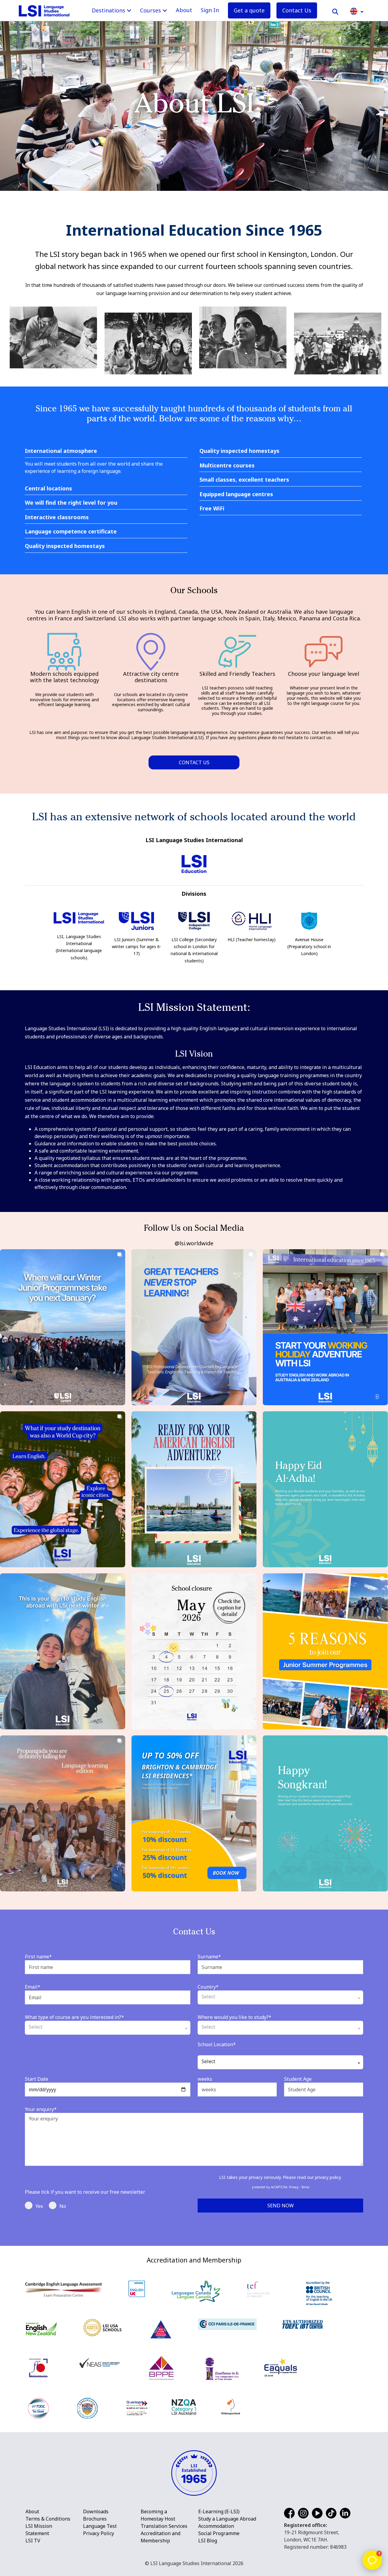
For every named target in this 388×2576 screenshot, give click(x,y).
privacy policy (328, 2177)
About (184, 10)
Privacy (294, 2187)
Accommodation (216, 2526)
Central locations (48, 489)
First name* (38, 1957)
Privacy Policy (99, 2533)
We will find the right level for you (71, 503)
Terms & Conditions (48, 2519)
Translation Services (164, 2526)
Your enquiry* (41, 2109)
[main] (194, 1123)
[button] (357, 11)
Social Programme (219, 2533)
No (63, 2206)
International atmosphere (61, 451)
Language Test (100, 2526)
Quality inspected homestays (65, 546)
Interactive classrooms (57, 517)
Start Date (37, 2079)
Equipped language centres (236, 494)
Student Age (298, 2079)
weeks (205, 2079)
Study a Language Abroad (227, 2519)
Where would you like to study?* (234, 2017)
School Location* (217, 2044)
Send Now (281, 2206)
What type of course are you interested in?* (74, 2017)
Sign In (210, 10)
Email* (33, 1987)
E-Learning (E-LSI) (219, 2511)
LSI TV (33, 2541)
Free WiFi (212, 509)
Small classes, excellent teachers (244, 480)
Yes (39, 2206)
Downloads (96, 2511)
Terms (305, 2187)
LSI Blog (208, 2541)
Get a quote (249, 10)
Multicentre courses (227, 466)
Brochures (95, 2519)
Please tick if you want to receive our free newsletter (85, 2192)
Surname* (209, 1957)
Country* (208, 1987)
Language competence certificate (71, 532)
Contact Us (297, 10)
